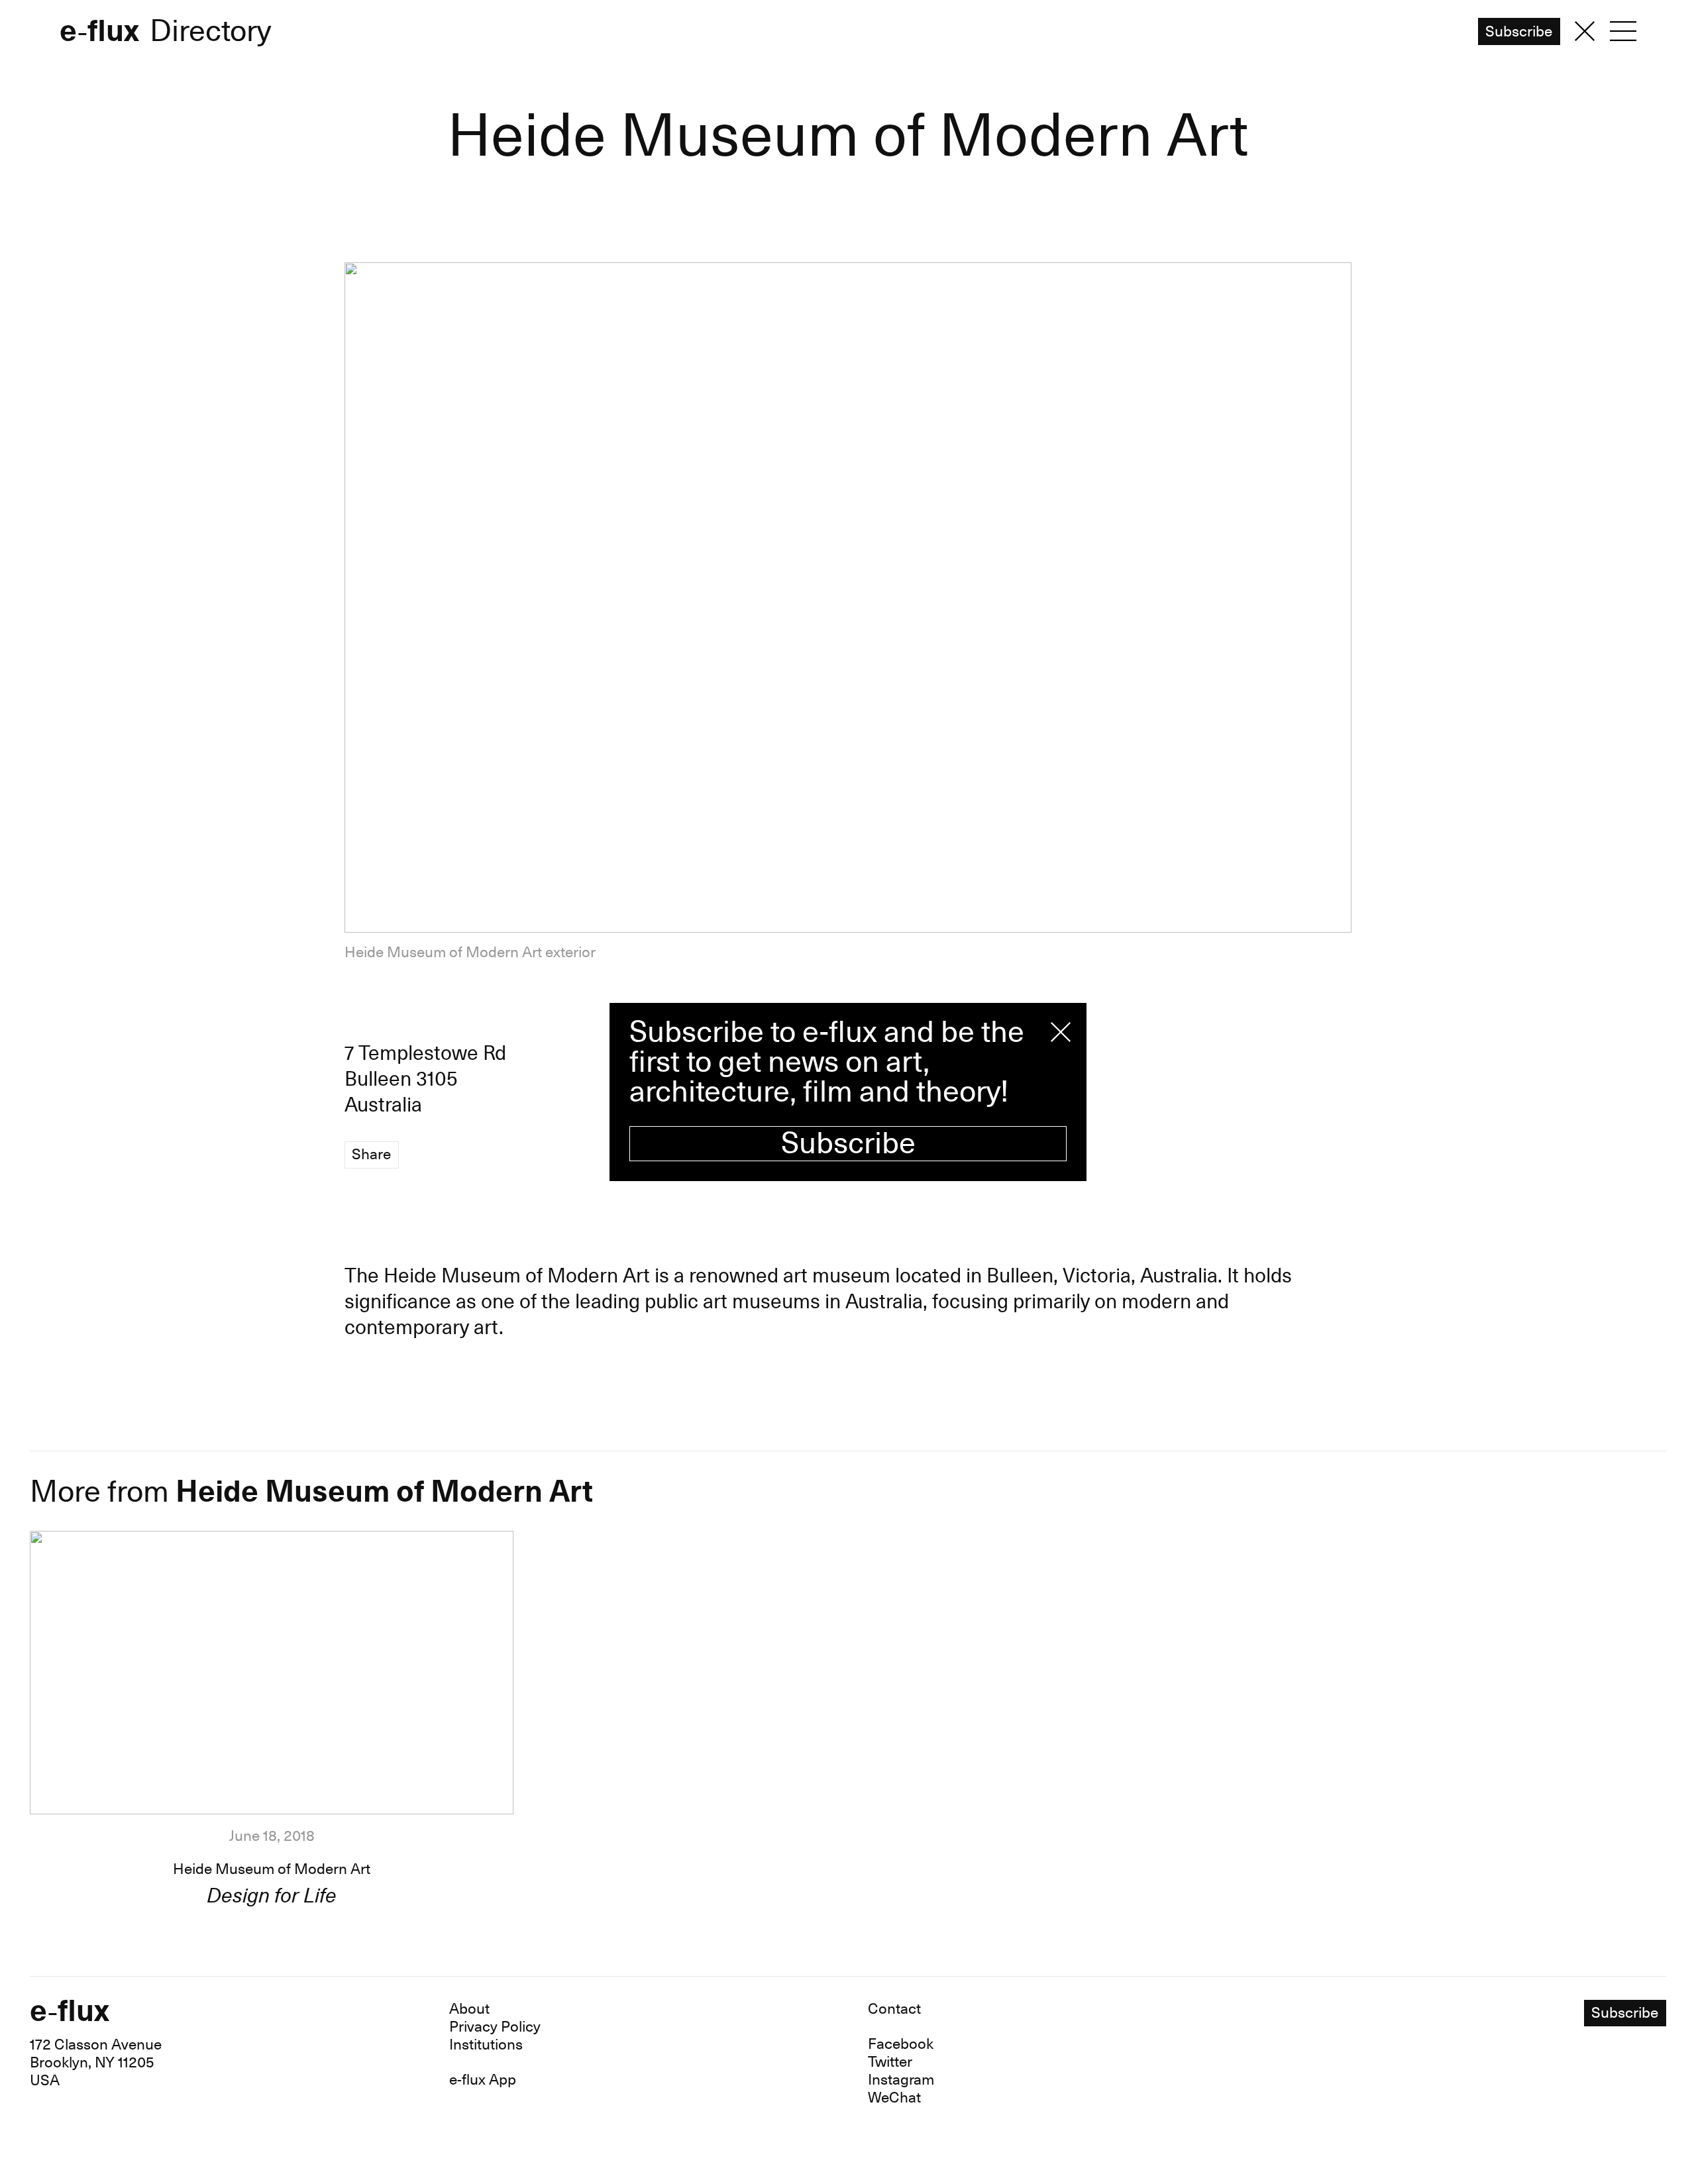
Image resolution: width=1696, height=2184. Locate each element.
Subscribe (848, 1144)
